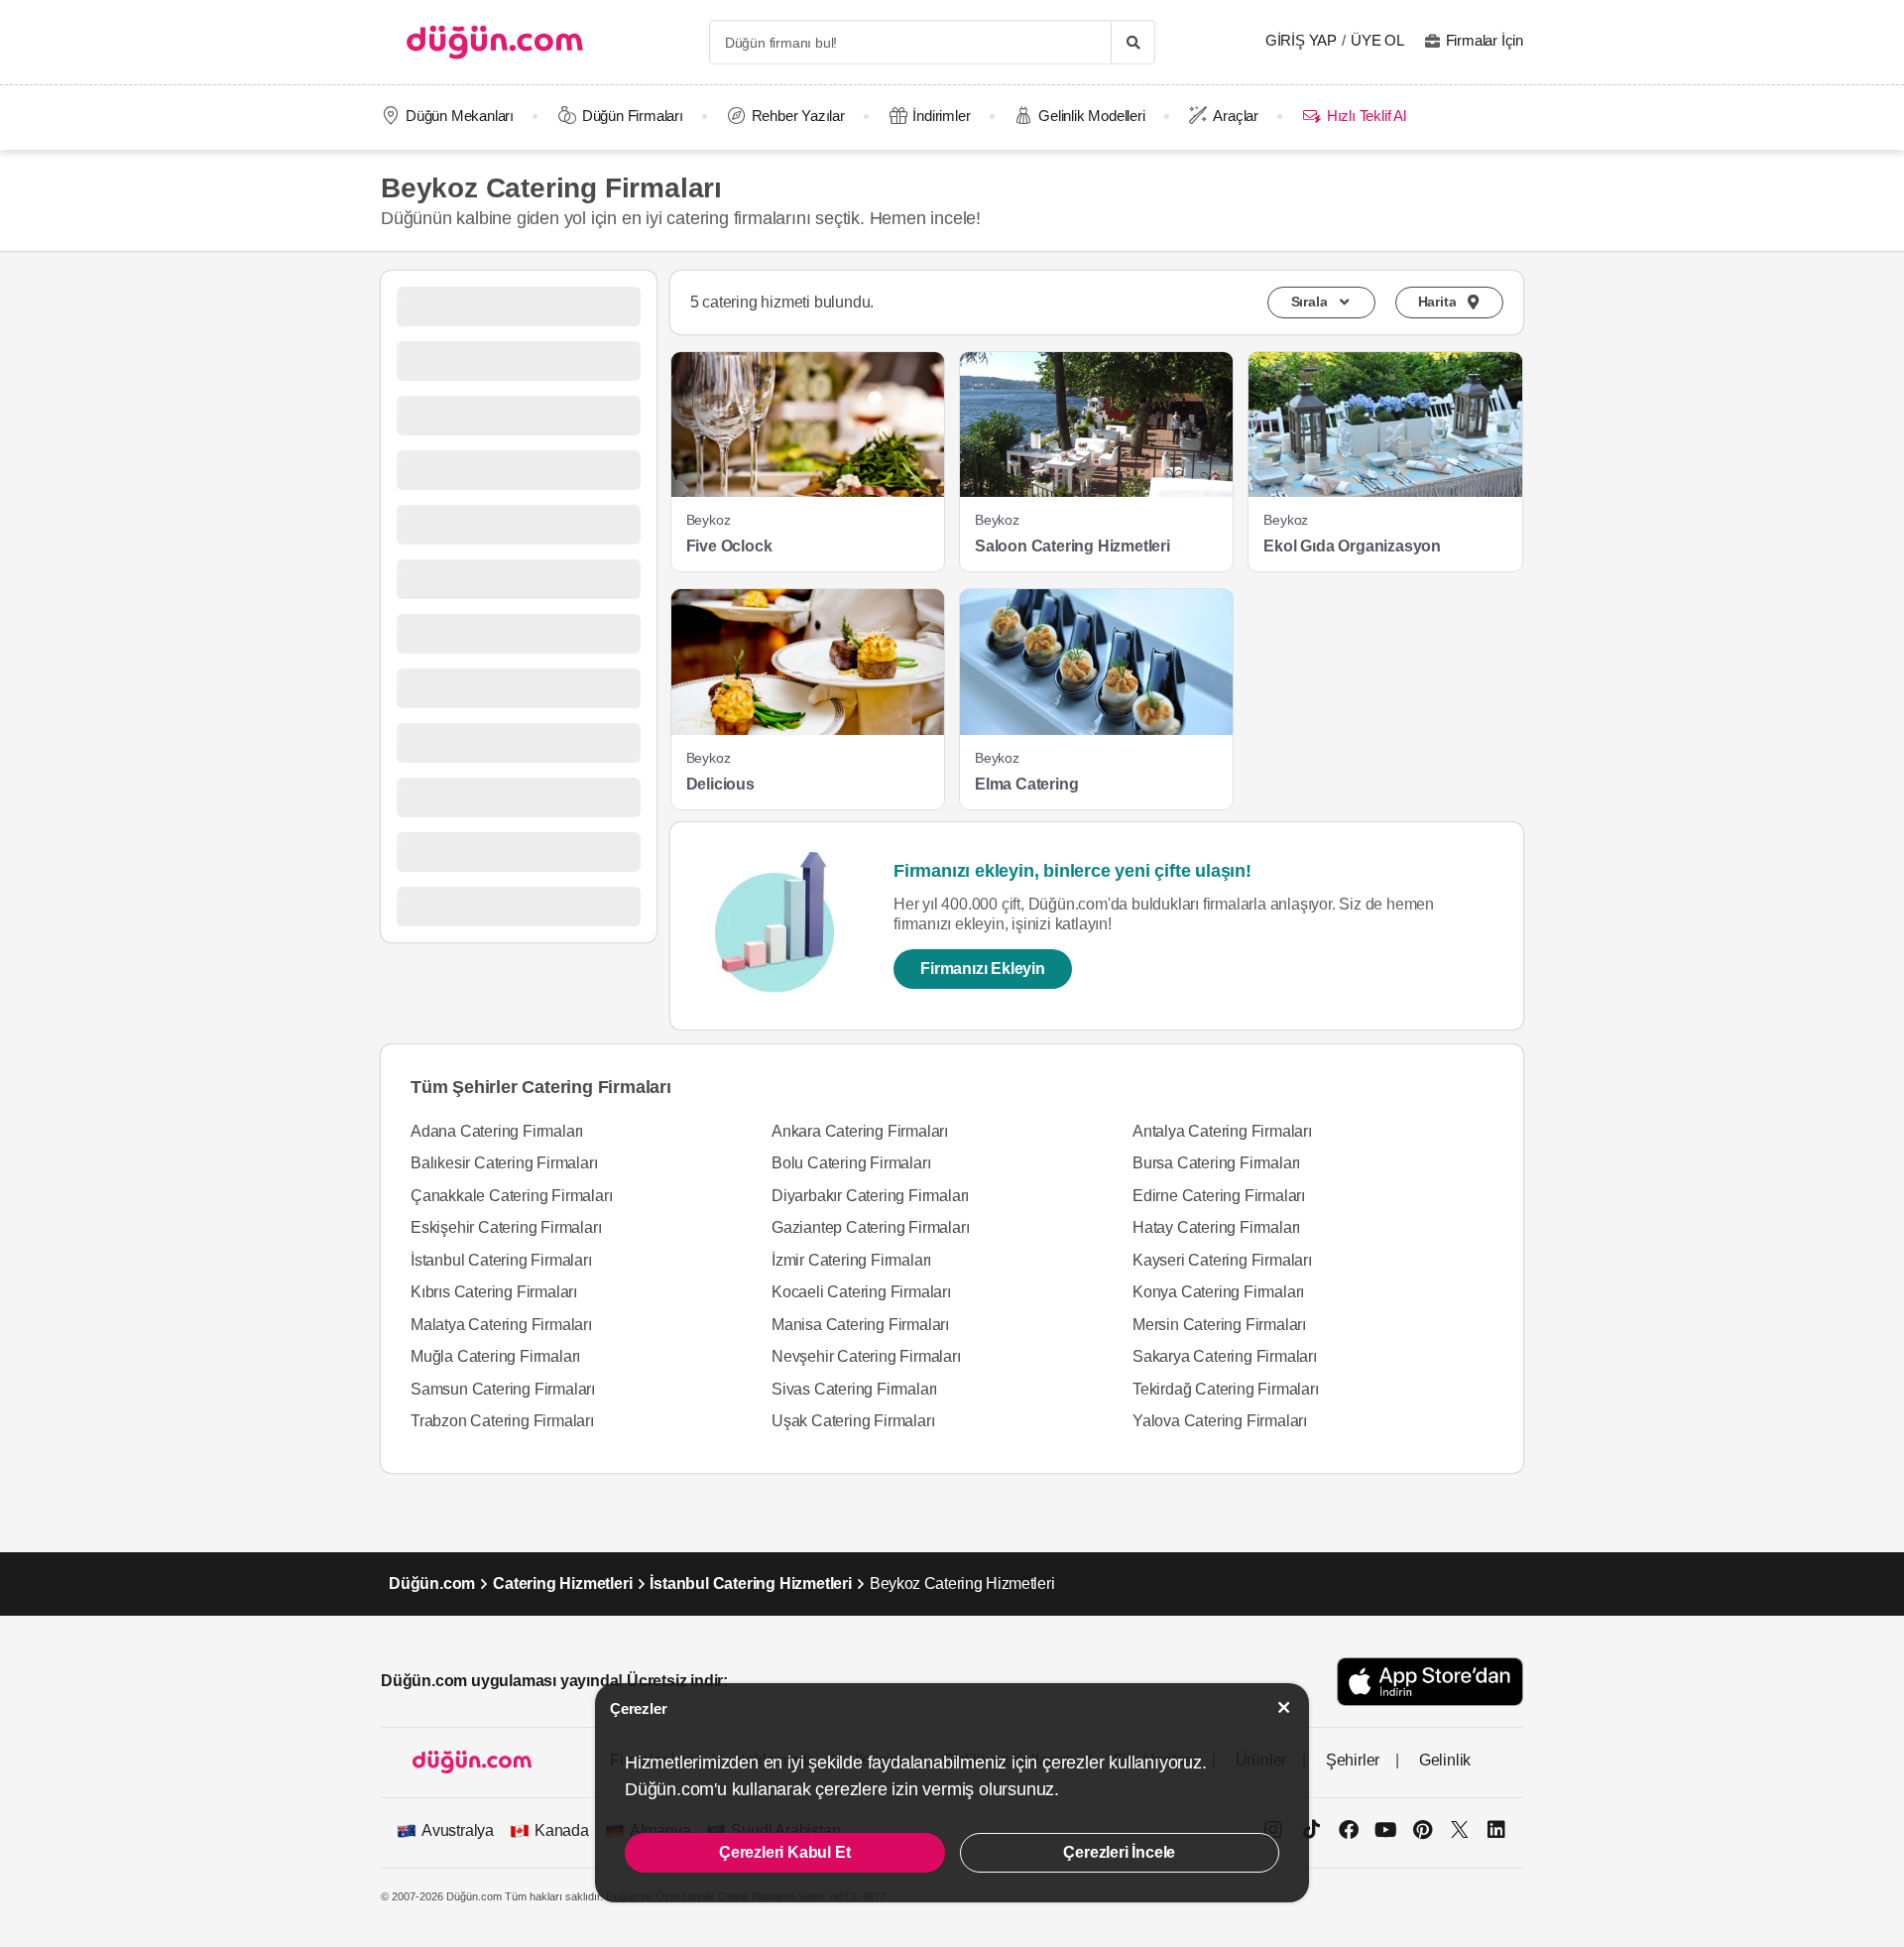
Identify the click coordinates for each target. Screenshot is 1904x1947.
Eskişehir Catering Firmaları (506, 1227)
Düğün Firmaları (633, 116)
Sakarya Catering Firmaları (1225, 1356)
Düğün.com (432, 1583)
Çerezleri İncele (1119, 1852)
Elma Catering (1026, 784)
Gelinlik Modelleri (1091, 116)
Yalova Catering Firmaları (1220, 1421)
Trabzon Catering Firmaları (502, 1421)
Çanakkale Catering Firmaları (511, 1196)
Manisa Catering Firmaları (860, 1325)
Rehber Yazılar (798, 116)
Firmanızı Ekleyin (983, 969)
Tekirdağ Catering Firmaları (1226, 1389)
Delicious (720, 784)
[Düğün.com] (495, 42)
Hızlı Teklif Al (1366, 116)
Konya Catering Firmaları (1218, 1292)
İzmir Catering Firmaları (851, 1260)
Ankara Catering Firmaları (860, 1131)
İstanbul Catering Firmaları (501, 1260)
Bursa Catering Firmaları (1216, 1163)
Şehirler (1353, 1760)
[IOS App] (1430, 1682)
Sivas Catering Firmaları (854, 1389)
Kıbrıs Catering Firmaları (494, 1292)
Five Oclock (729, 546)
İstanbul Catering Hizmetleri (750, 1583)
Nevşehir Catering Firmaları (866, 1356)
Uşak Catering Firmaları (853, 1421)
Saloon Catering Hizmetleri (1072, 546)
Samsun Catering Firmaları (503, 1389)
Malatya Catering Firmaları (501, 1325)
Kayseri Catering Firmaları (1222, 1260)
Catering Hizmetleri (562, 1583)
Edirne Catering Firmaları (1219, 1196)
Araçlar (1236, 116)
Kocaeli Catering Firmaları (861, 1292)
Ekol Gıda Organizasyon (1352, 546)
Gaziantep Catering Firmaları (870, 1227)
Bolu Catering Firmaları (851, 1163)
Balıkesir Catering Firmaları (504, 1163)
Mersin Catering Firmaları (1219, 1325)
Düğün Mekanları (460, 116)
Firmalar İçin (1485, 40)
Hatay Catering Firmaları (1216, 1227)
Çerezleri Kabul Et (784, 1852)
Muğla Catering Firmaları (495, 1356)
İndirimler (941, 116)
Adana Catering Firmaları (497, 1131)
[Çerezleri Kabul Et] (1284, 1707)
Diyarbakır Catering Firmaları (870, 1196)
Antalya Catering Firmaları (1222, 1131)
